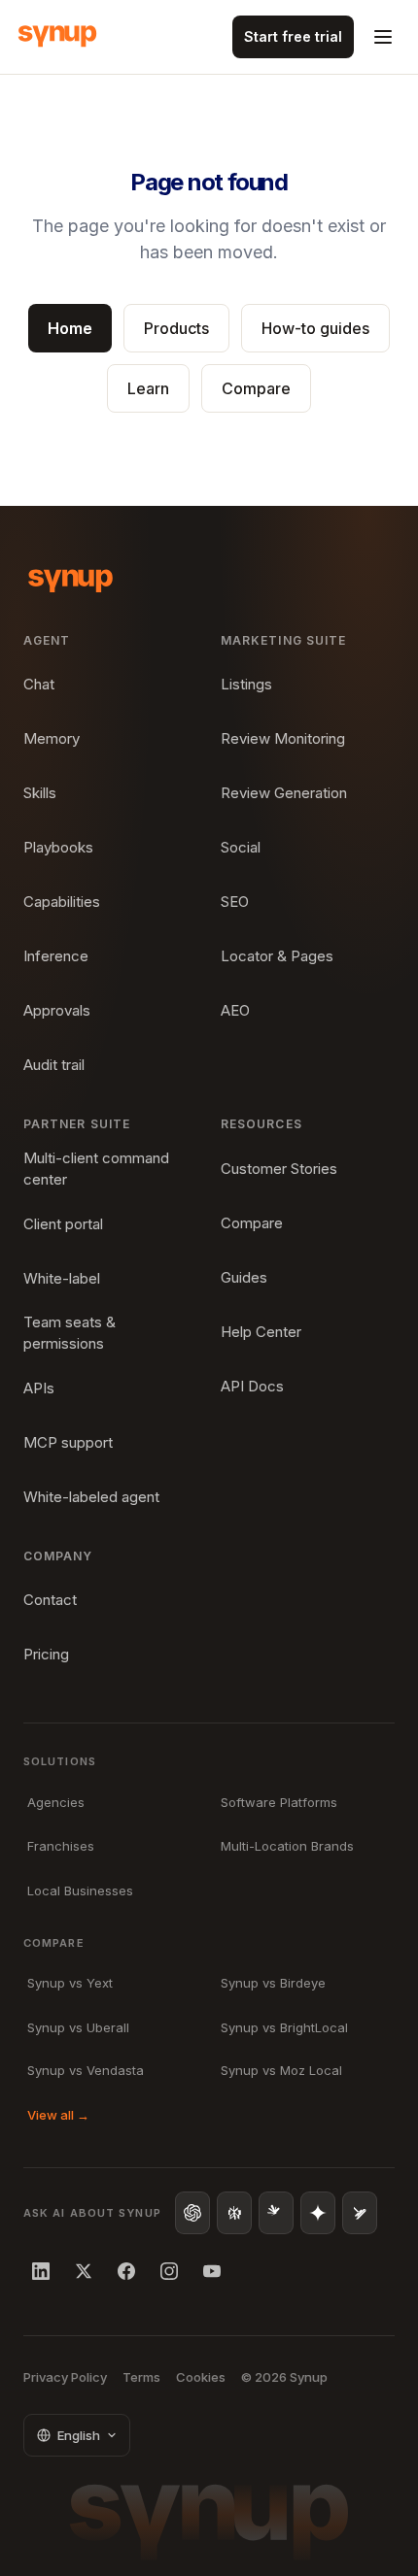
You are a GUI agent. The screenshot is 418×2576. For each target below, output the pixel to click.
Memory (52, 738)
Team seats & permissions (70, 1333)
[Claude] (276, 2213)
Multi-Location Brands (287, 1846)
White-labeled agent (91, 1497)
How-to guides (315, 328)
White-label (62, 1278)
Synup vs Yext (70, 1983)
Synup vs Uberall (78, 2027)
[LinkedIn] (41, 2271)
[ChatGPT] (192, 2213)
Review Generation (284, 793)
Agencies (56, 1802)
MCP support (68, 1442)
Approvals (57, 1010)
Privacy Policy (65, 2377)
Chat (39, 684)
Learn (148, 388)
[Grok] (360, 2213)
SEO (235, 902)
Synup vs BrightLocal (284, 2027)
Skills (40, 793)
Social (241, 847)
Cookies (201, 2377)
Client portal (63, 1224)
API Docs (252, 1386)
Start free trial (293, 36)
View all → (58, 2115)
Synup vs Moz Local (281, 2070)
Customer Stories (279, 1169)
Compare (256, 388)
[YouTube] (212, 2271)
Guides (244, 1277)
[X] (84, 2271)
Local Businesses (80, 1890)
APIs (39, 1388)
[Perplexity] (234, 2213)
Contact (50, 1600)
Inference (56, 956)
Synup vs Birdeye (273, 1983)
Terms (141, 2377)
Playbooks (58, 847)
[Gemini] (318, 2213)
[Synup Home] (57, 37)
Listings (246, 684)
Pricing (46, 1654)
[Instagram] (169, 2271)
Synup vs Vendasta (86, 2070)
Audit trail (54, 1065)
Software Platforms (279, 1802)
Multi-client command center (96, 1169)
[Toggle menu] (383, 37)
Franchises (61, 1846)
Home (70, 328)
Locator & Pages (277, 956)
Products (176, 328)
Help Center (261, 1332)
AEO (235, 1010)
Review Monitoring (283, 738)
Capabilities (62, 902)
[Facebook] (126, 2271)
